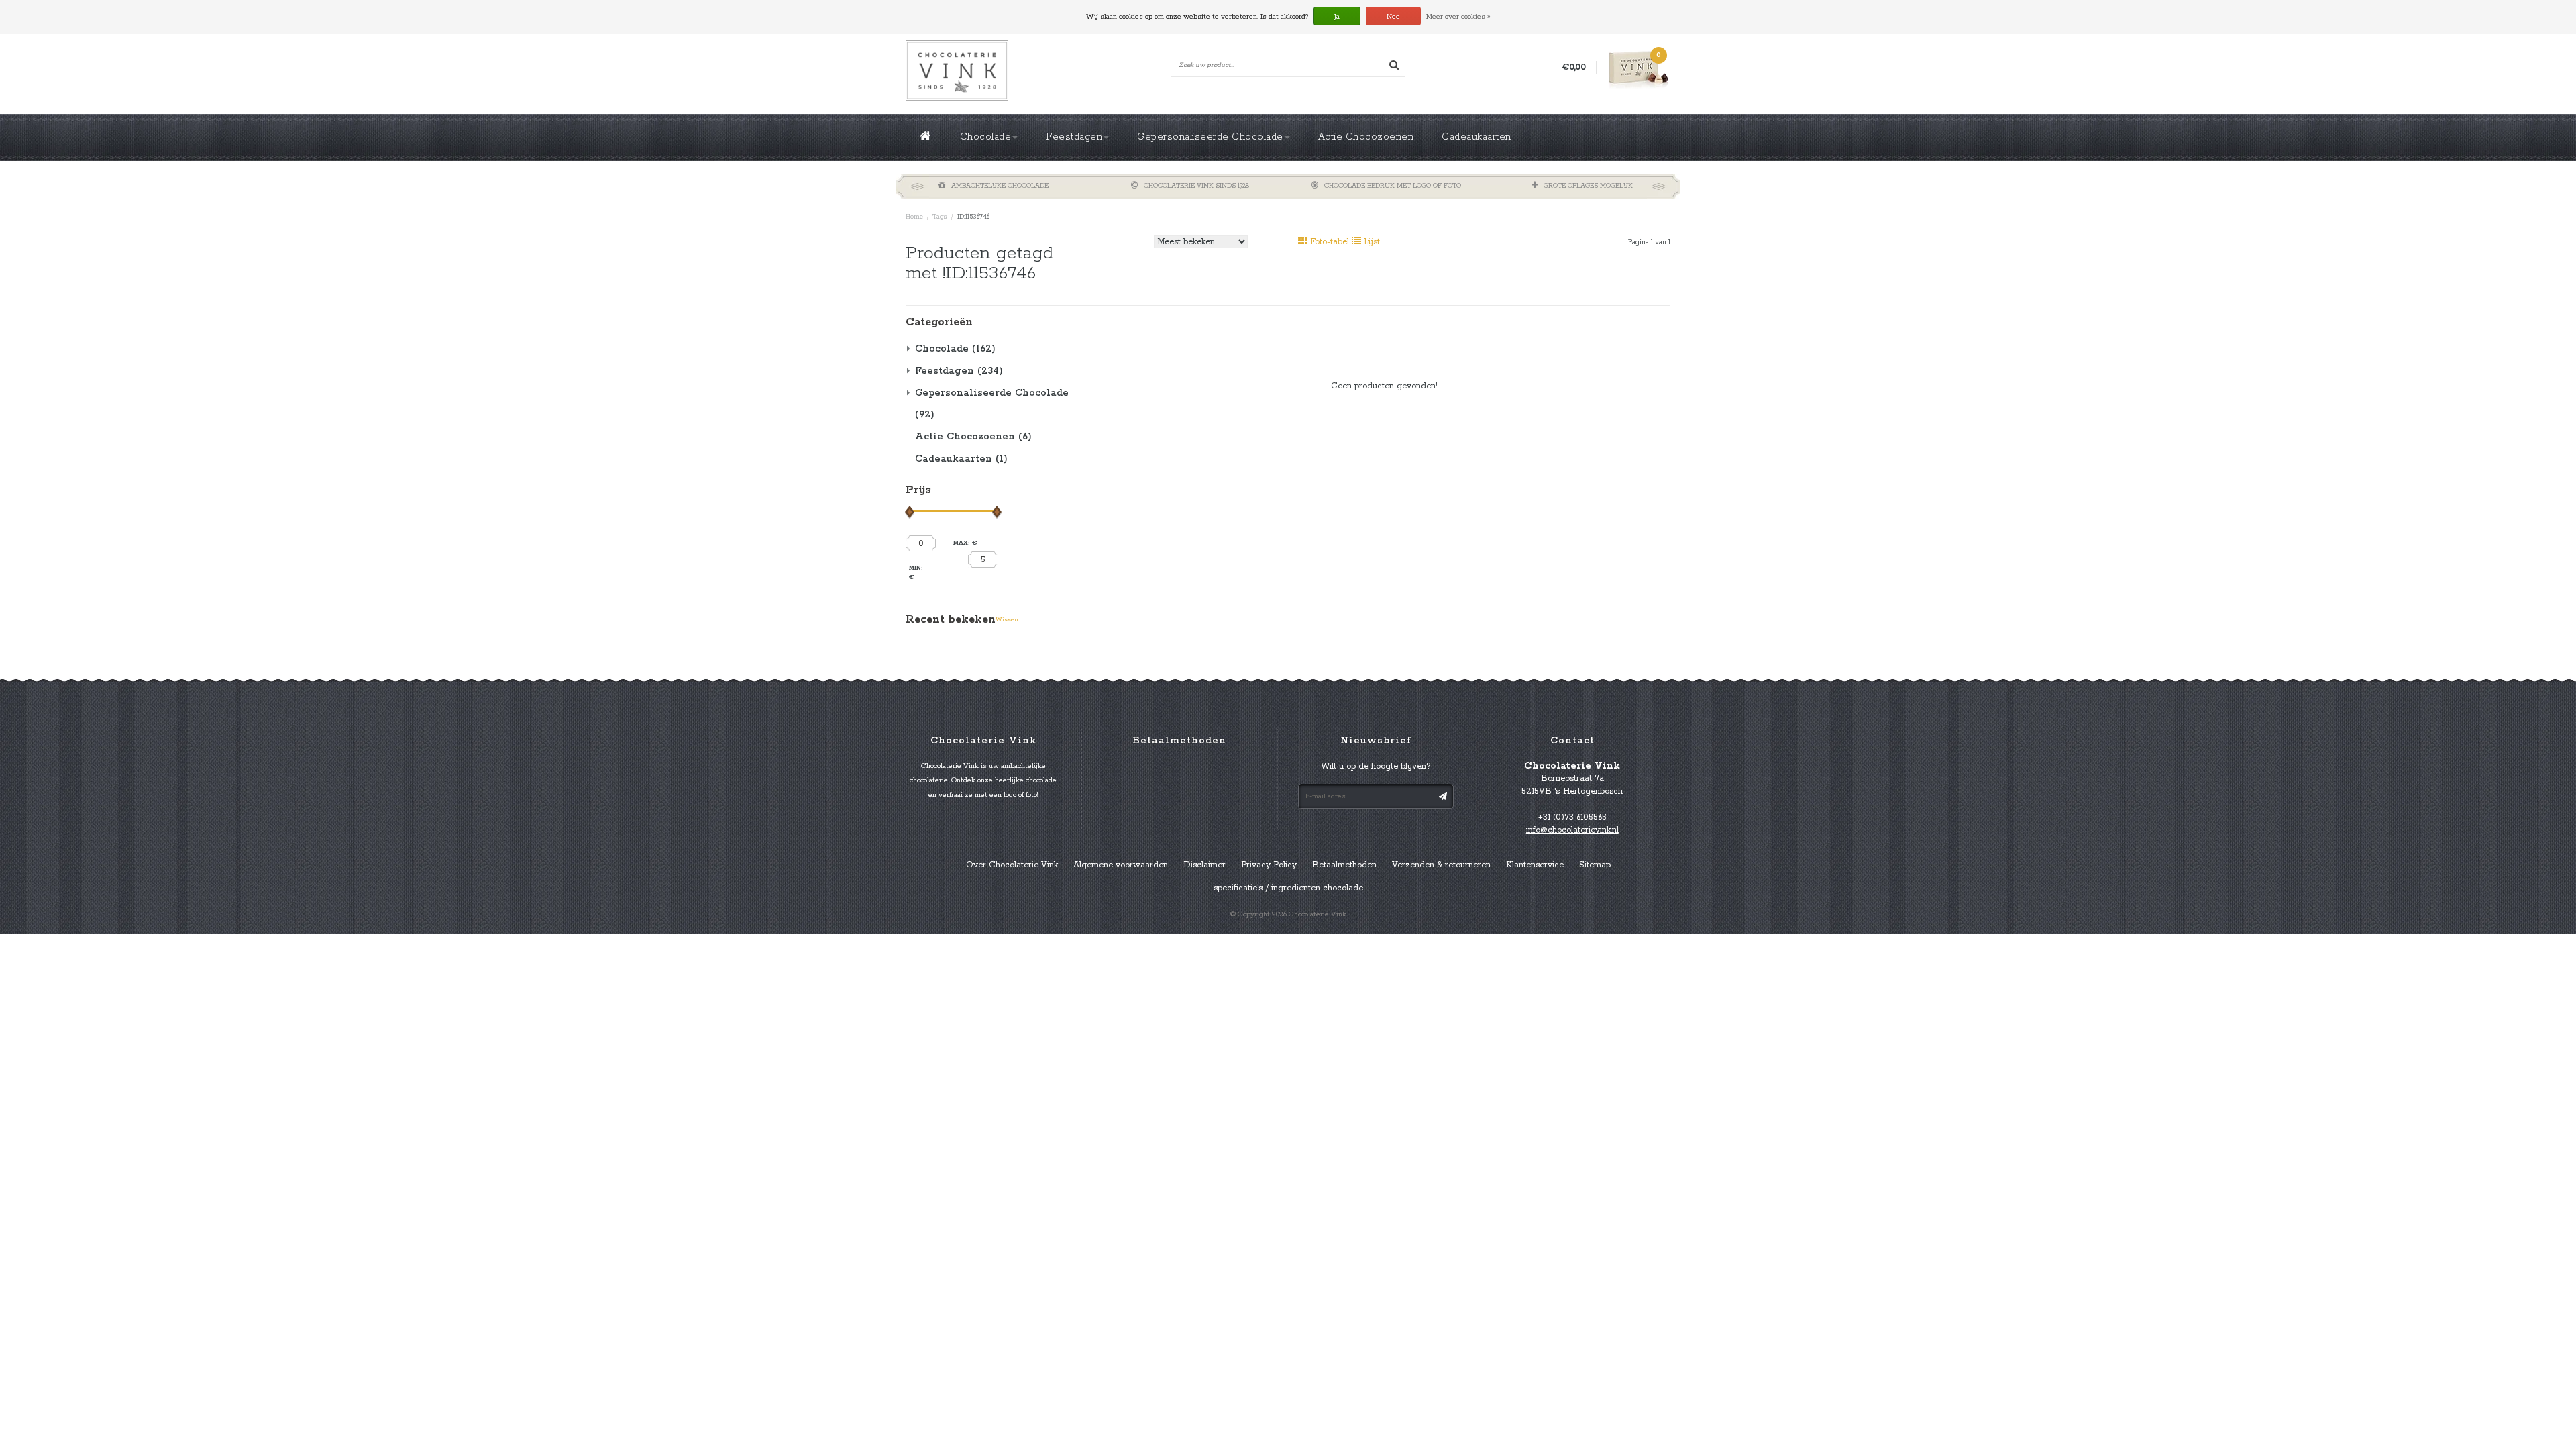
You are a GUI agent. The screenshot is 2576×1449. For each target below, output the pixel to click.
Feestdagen (1074, 137)
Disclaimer (1204, 865)
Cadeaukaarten (1477, 137)
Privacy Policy (1269, 865)
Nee (1393, 17)
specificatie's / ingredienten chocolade (1288, 888)
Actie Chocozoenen (1366, 137)
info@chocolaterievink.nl (1572, 830)
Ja (1337, 17)
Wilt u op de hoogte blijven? (1376, 766)
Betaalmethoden (1344, 865)
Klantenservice (1535, 865)
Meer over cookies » (1458, 17)
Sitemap (1595, 865)
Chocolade (986, 137)
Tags (940, 217)
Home (914, 217)
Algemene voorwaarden (1121, 865)
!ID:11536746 (973, 217)
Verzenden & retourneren (1441, 865)
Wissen (1007, 620)
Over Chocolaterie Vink (1012, 865)
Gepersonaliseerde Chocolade (1210, 137)
